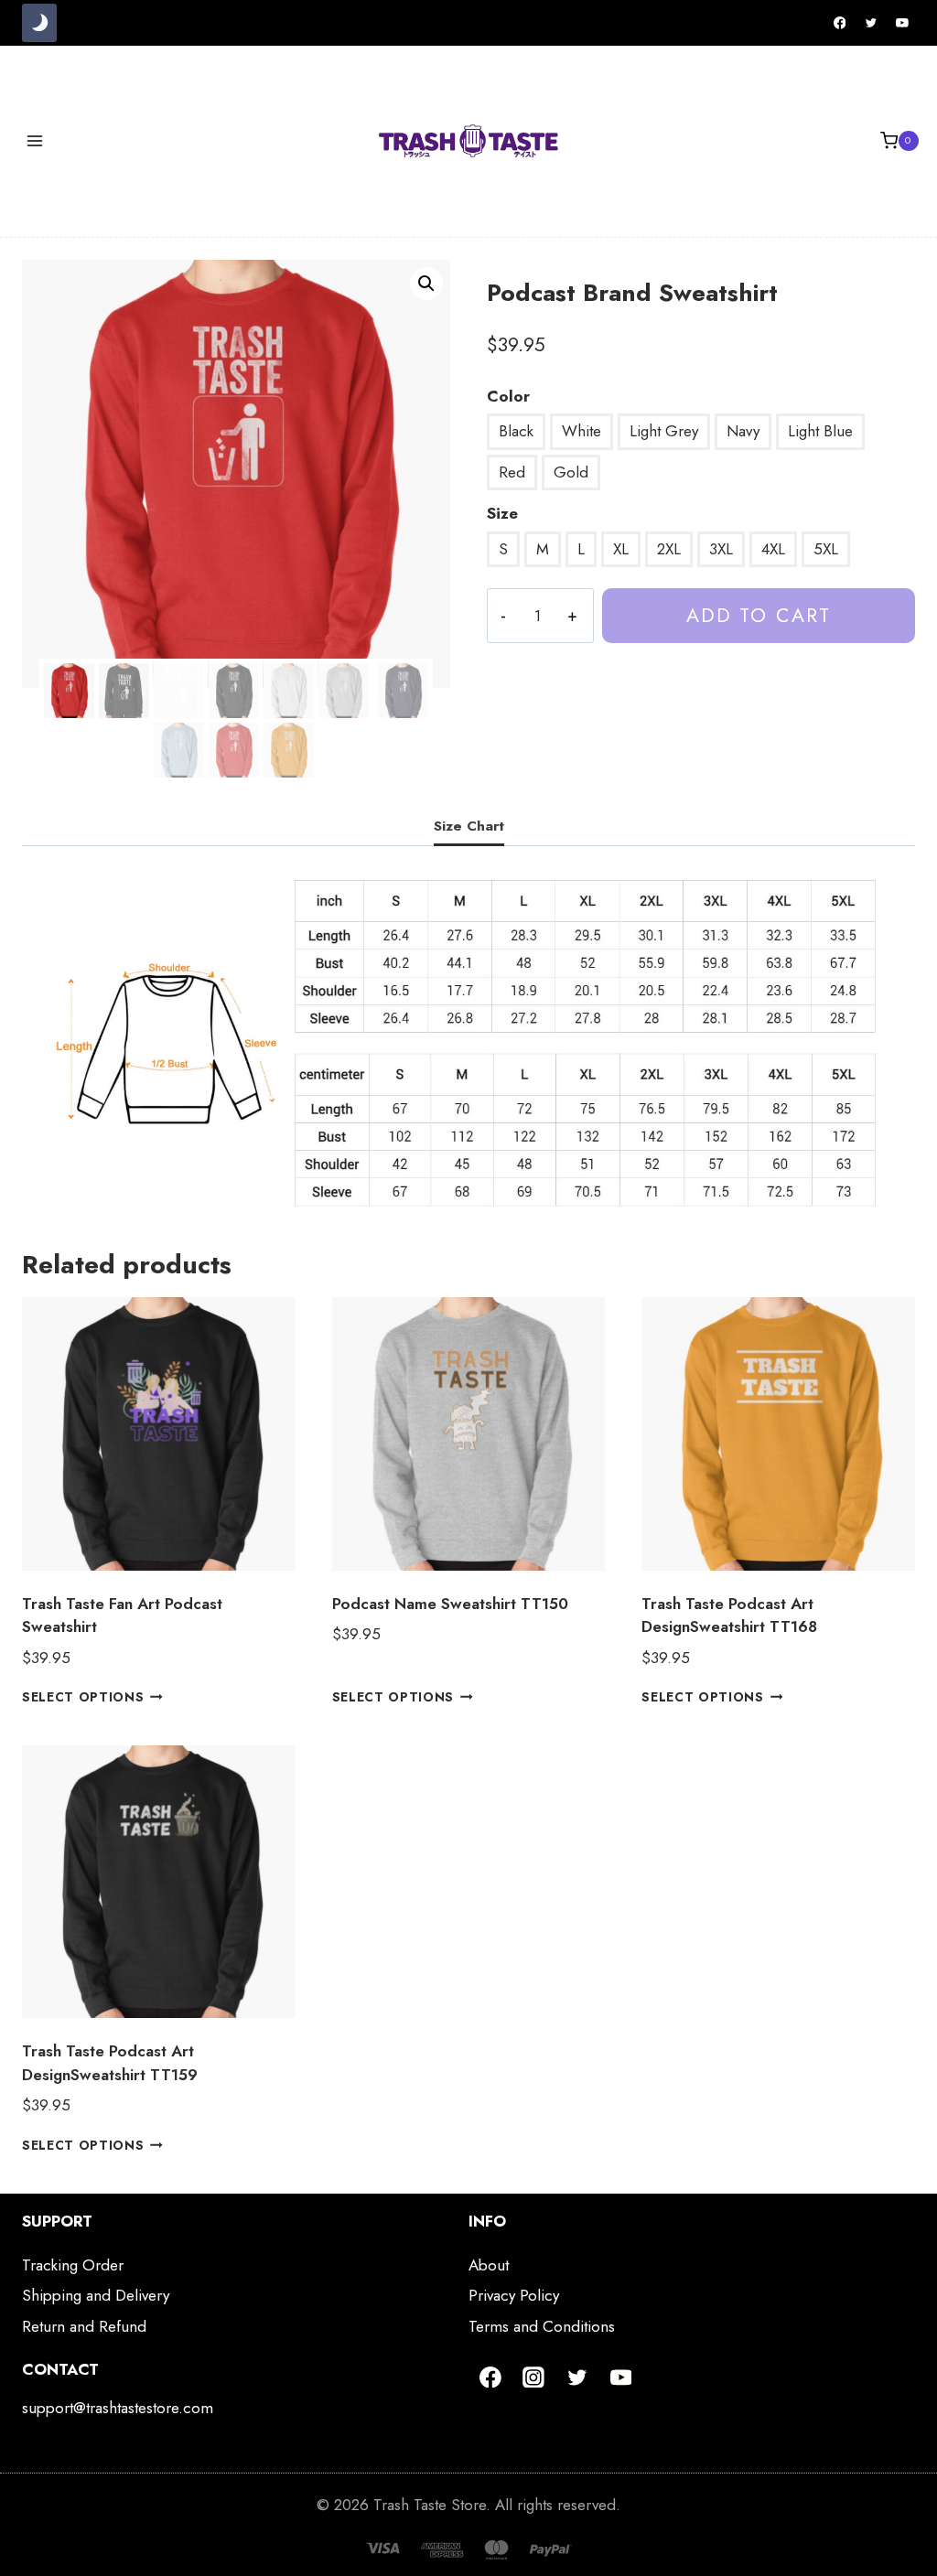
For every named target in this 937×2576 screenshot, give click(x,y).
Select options (83, 1697)
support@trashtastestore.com (118, 2408)
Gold (571, 472)
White (582, 431)
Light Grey (664, 431)
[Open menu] (35, 140)
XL (621, 549)
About (489, 2265)
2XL (669, 549)
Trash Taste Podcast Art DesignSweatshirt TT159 (110, 2063)
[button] (426, 284)
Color (508, 396)
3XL (721, 549)
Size (502, 513)
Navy (743, 431)
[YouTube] (902, 23)
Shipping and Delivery (96, 2295)
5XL (826, 549)
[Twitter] (871, 23)
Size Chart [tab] (469, 826)
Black (516, 431)
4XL (773, 549)
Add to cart (759, 615)
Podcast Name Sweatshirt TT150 (450, 1604)
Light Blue (820, 431)
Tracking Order (73, 2265)
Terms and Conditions (542, 2326)
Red (512, 472)
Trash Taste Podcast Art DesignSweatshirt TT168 (729, 1615)
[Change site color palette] (39, 23)
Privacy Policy (514, 2295)
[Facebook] (840, 23)
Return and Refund (84, 2326)
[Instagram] (534, 2377)
